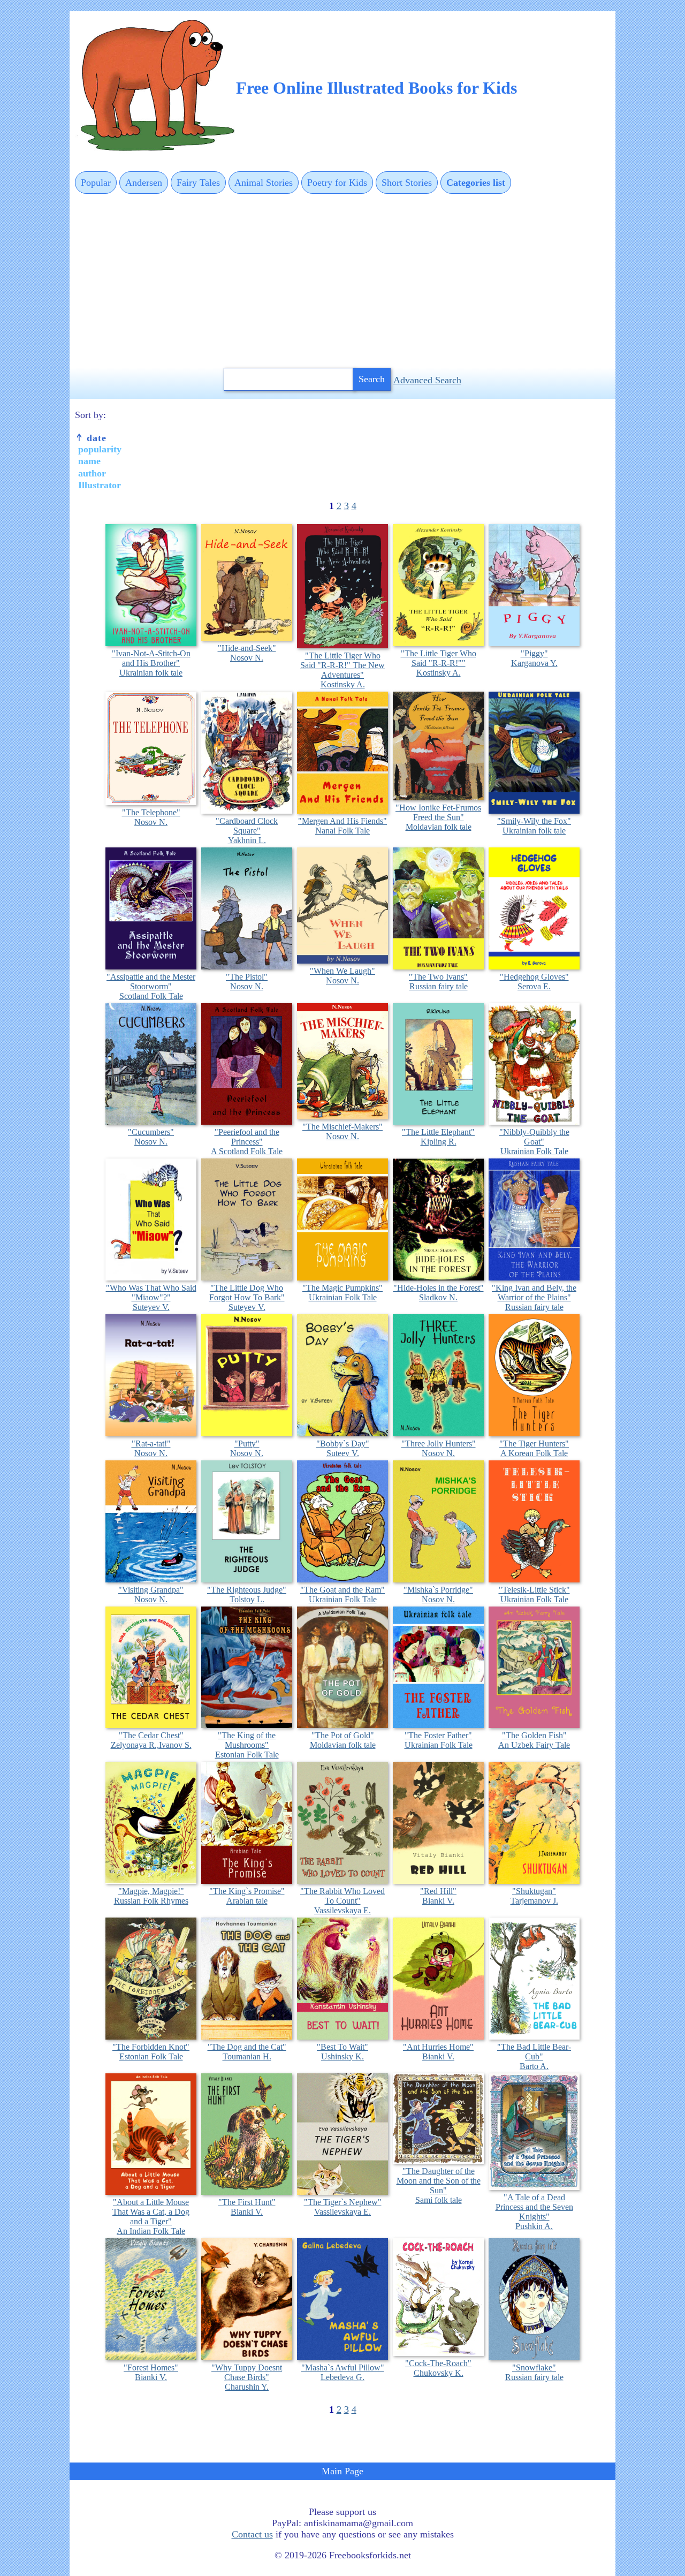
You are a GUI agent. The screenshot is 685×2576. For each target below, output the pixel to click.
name (89, 461)
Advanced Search (427, 380)
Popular (96, 183)
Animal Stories (264, 183)
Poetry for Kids (337, 183)
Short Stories (407, 183)
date (95, 438)
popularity (100, 449)
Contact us (252, 2534)
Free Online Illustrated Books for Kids (376, 88)
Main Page (342, 2471)
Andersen (144, 183)
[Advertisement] (342, 282)
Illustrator (100, 485)
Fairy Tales (198, 183)
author (92, 473)
